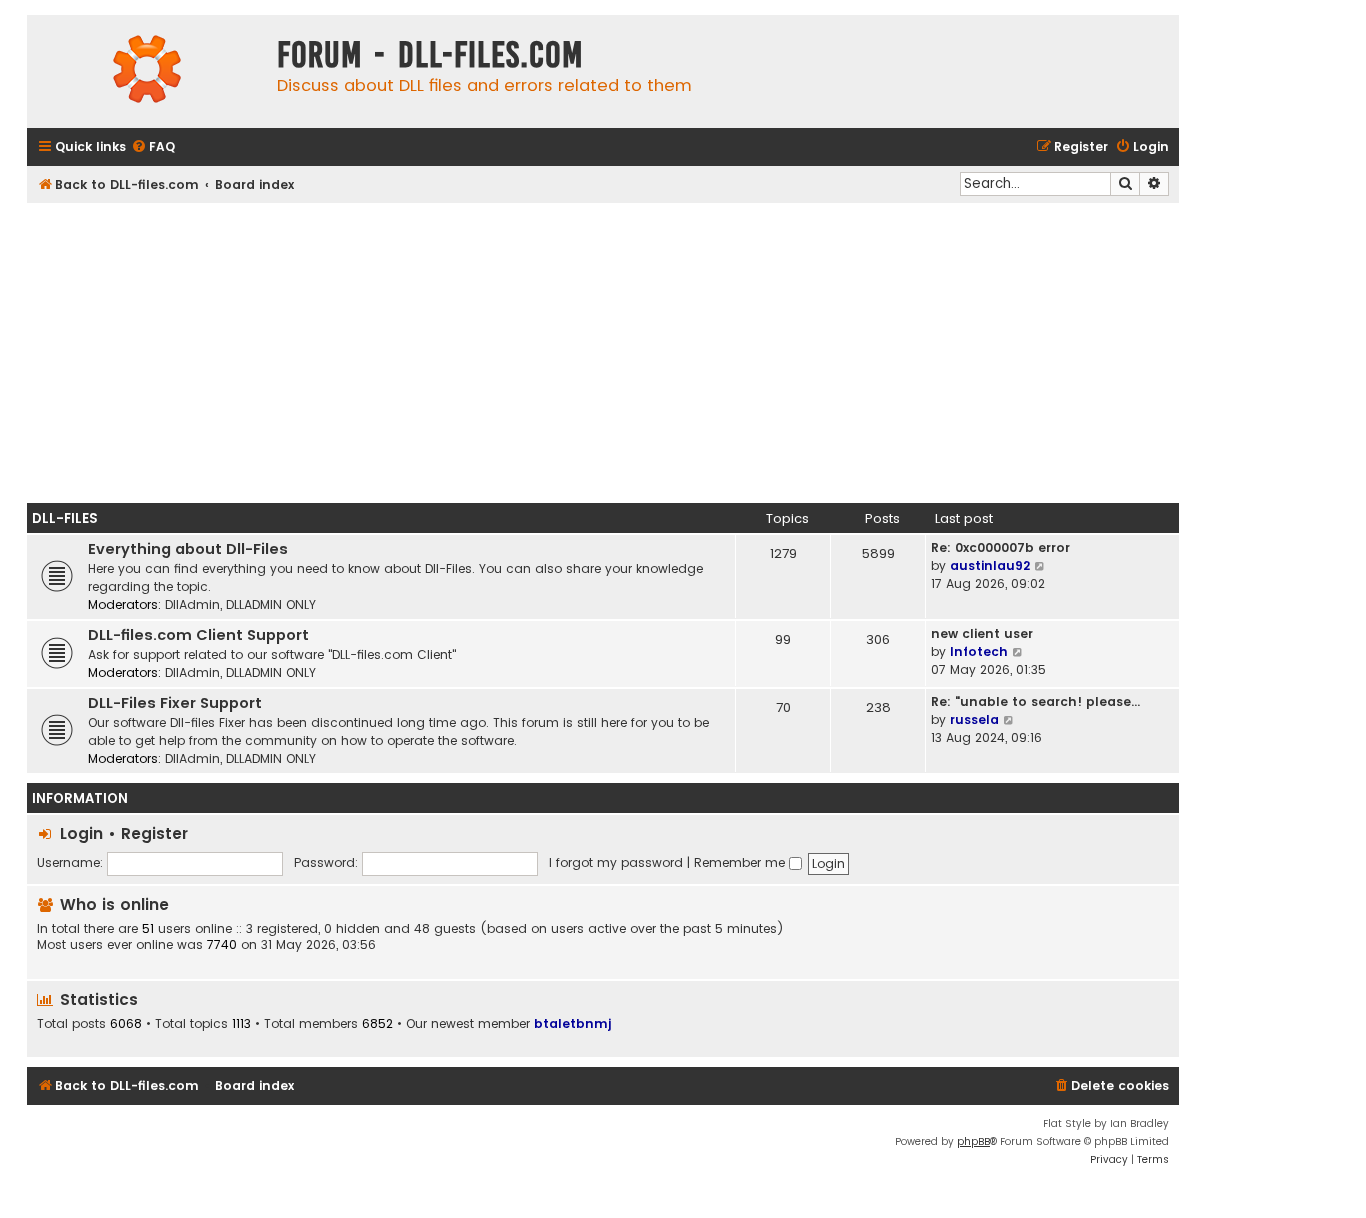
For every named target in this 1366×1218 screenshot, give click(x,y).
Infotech (979, 651)
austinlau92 (990, 565)
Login (81, 833)
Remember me (741, 862)
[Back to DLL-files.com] (147, 71)
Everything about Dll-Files (188, 549)
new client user (982, 633)
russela (974, 719)
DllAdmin (192, 604)
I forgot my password (616, 862)
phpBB (973, 1141)
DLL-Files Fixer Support (175, 703)
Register (154, 833)
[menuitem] (153, 147)
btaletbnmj (572, 1023)
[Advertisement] (603, 353)
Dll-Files (65, 518)
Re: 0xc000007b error (1000, 547)
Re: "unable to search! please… (1035, 701)
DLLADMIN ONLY (271, 604)
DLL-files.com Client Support (198, 635)
